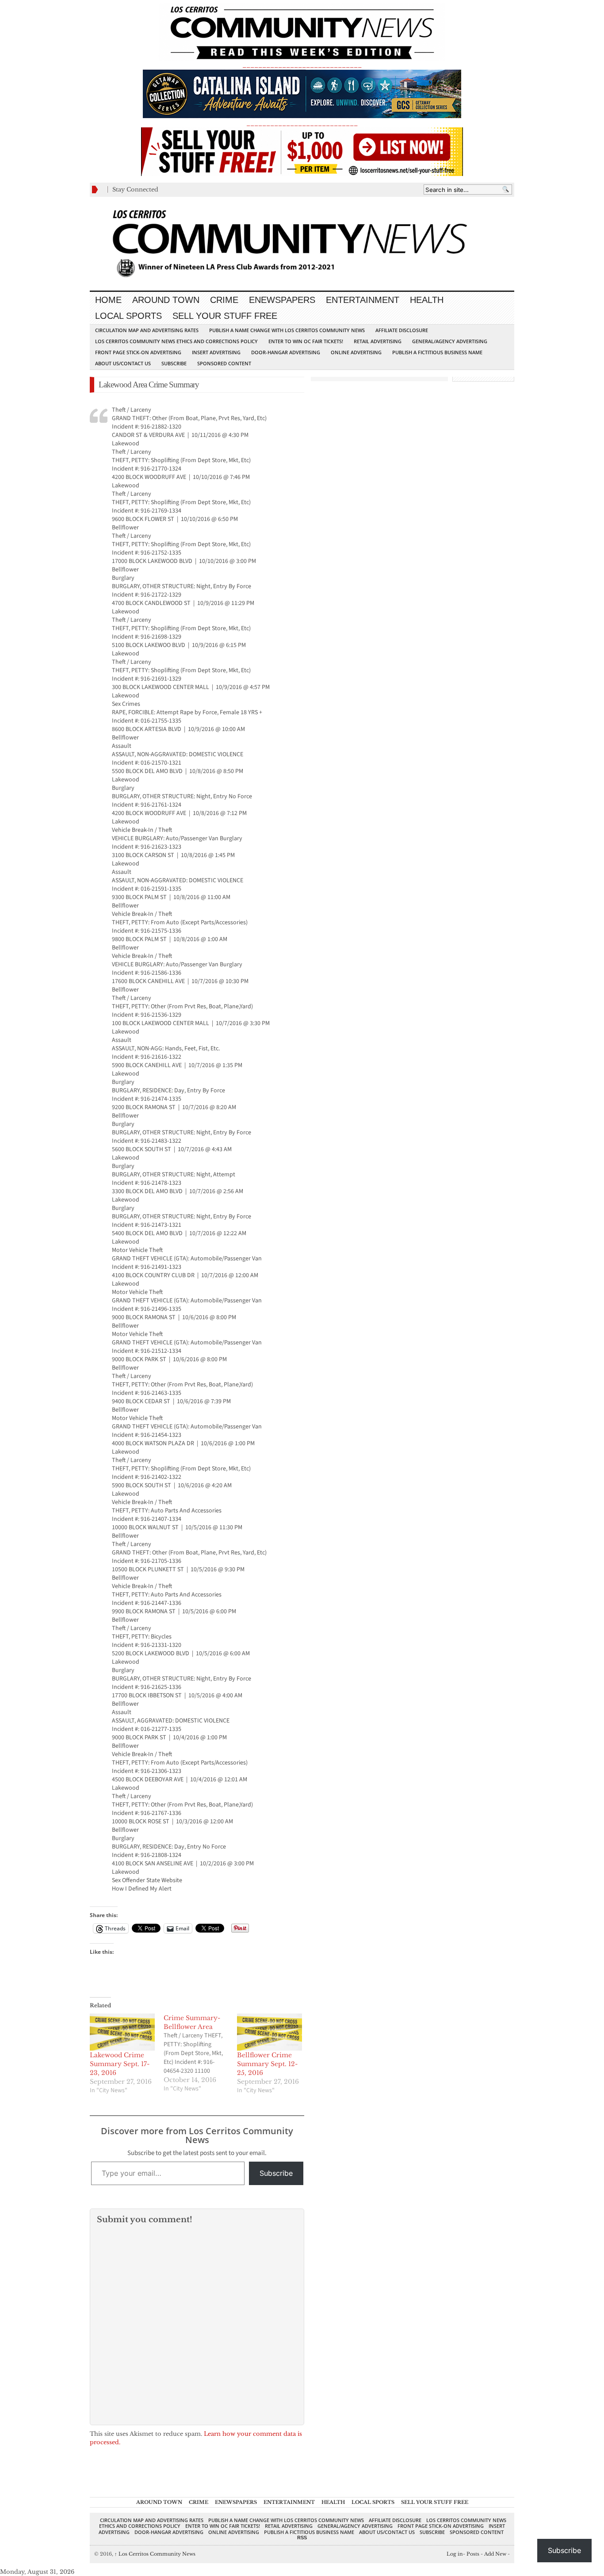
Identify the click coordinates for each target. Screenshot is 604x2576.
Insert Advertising (216, 352)
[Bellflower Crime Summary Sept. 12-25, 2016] (270, 2032)
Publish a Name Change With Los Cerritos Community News (287, 330)
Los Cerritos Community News (155, 2554)
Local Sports (128, 316)
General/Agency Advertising (450, 341)
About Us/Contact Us (123, 363)
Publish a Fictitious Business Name (437, 352)
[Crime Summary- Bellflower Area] (201, 2053)
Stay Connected (135, 189)
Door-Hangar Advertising (286, 352)
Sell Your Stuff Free (225, 316)
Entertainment (363, 300)
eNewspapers (282, 300)
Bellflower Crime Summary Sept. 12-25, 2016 (267, 2064)
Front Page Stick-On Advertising (138, 352)
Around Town (166, 300)
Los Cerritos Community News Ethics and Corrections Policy (176, 341)
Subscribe (174, 363)
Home (108, 300)
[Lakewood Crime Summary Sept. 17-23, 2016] (122, 2032)
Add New (495, 2554)
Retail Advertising (378, 341)
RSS (302, 2538)
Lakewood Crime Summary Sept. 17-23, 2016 (120, 2064)
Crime (224, 300)
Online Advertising (356, 352)
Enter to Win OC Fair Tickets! (306, 341)
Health (427, 300)
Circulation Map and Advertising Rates (147, 330)
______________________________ (302, 65)
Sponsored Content (224, 363)
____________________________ (302, 123)
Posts (473, 2554)
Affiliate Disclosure (402, 330)
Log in (455, 2554)
